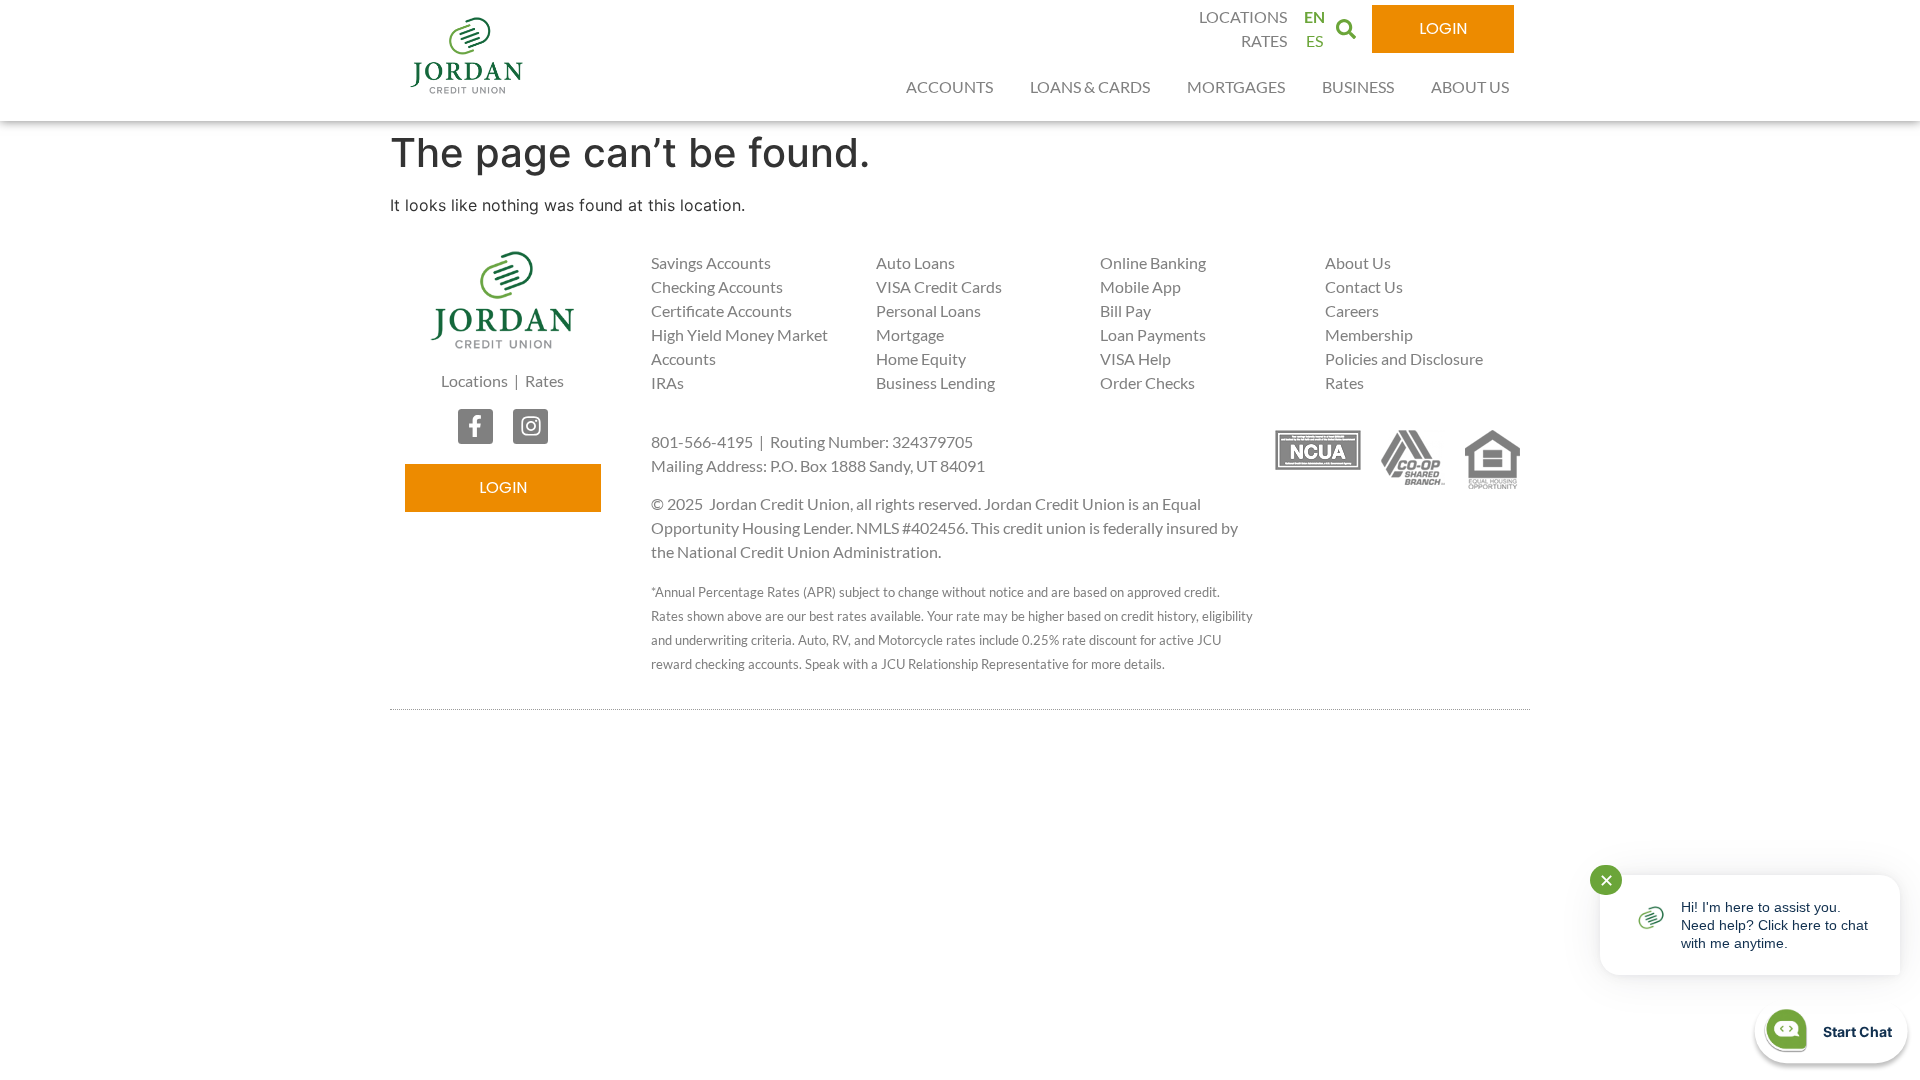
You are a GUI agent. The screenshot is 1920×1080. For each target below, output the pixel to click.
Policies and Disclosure (1404, 358)
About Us (1358, 262)
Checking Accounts (717, 286)
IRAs (667, 382)
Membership (1369, 334)
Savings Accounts (711, 262)
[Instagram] (530, 426)
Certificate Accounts (721, 310)
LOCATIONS (1243, 16)
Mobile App (1140, 286)
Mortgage (910, 334)
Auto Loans (915, 262)
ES (1314, 40)
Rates (544, 380)
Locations (474, 380)
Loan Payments (1153, 334)
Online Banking (1153, 262)
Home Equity (921, 358)
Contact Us (1364, 286)
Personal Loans (928, 310)
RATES (1264, 40)
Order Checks (1147, 382)
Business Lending (935, 382)
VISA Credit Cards (939, 286)
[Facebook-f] (475, 426)
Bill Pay (1125, 310)
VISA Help (1135, 358)
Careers (1352, 310)
